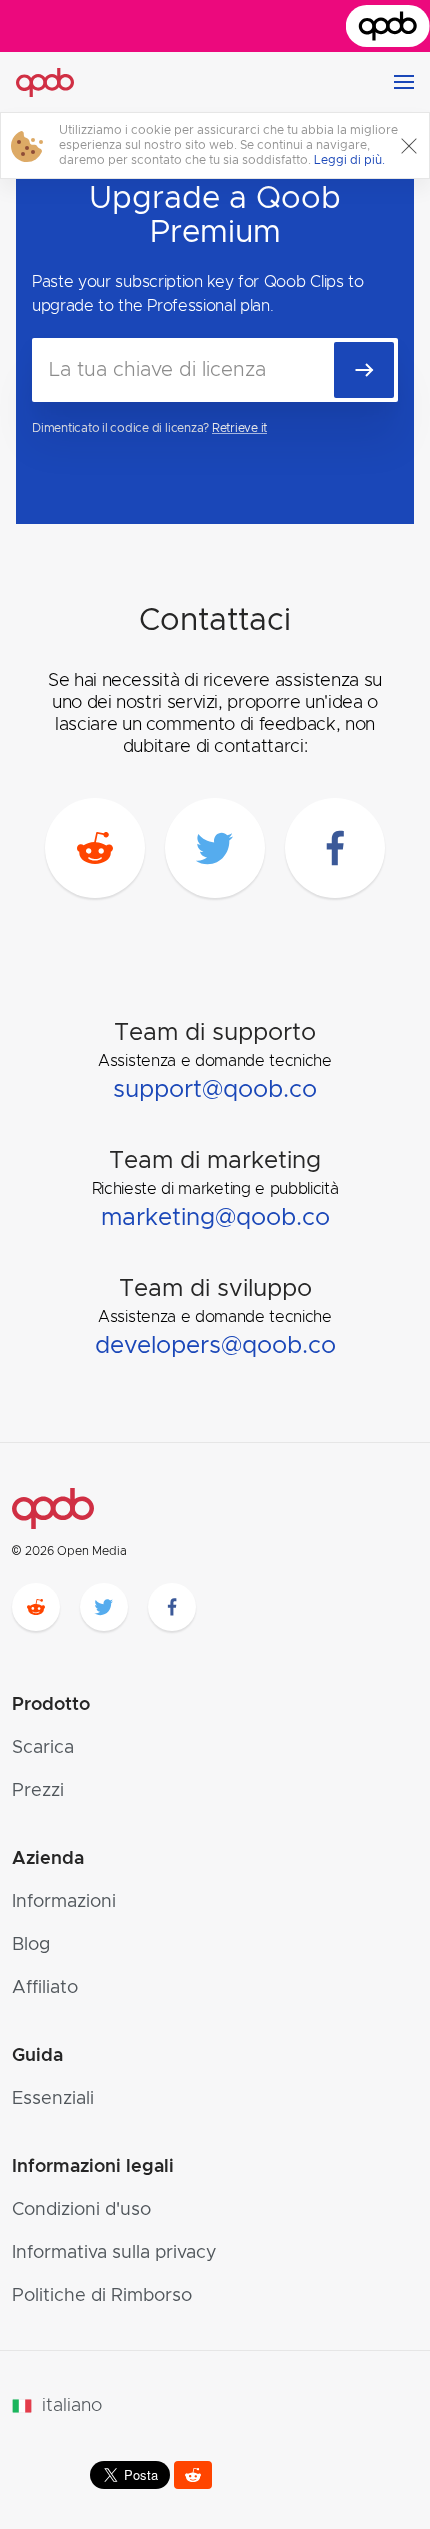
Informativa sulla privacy (114, 2253)
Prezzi (38, 1791)
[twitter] (215, 848)
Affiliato (45, 1988)
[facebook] (335, 848)
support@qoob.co (215, 1090)
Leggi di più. (349, 160)
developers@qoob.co (215, 1346)
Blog (31, 1945)
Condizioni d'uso (81, 2210)
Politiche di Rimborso (102, 2296)
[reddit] (95, 848)
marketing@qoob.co (215, 1218)
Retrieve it (239, 428)
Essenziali (53, 2099)
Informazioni (64, 1902)
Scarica (43, 1748)
